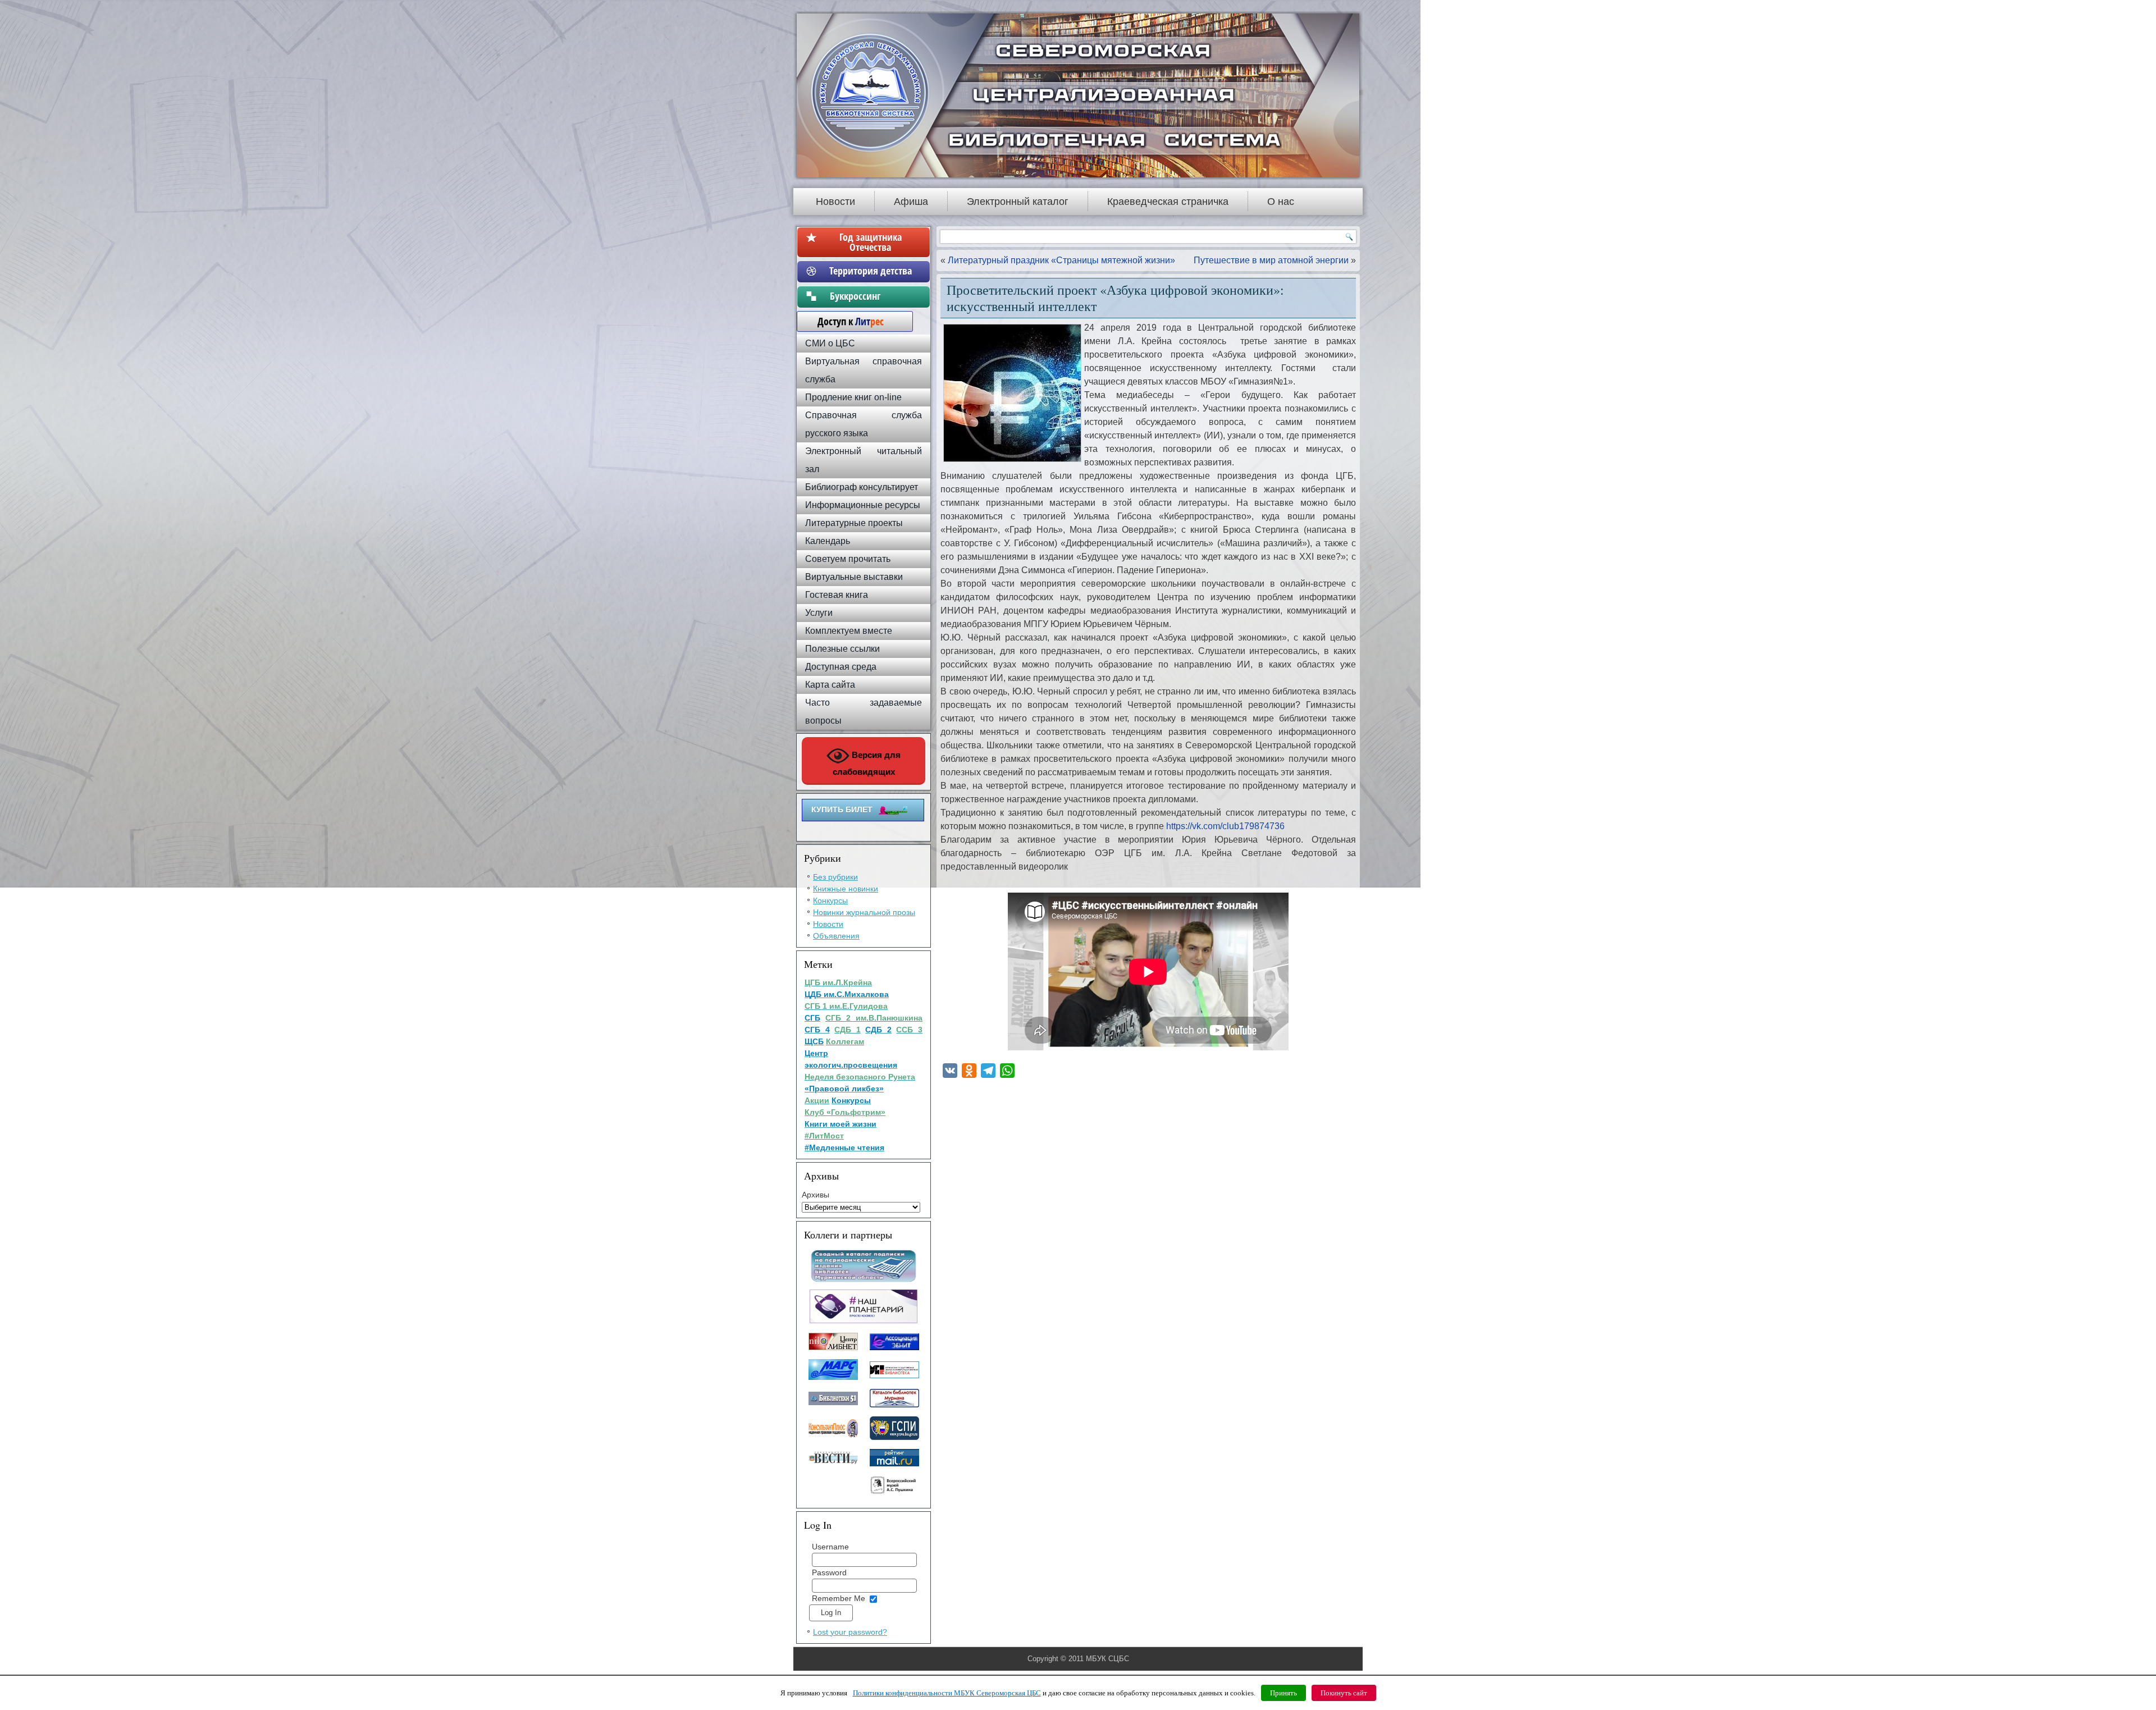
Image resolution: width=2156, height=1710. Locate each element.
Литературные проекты (854, 523)
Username (830, 1547)
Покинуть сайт (1344, 1693)
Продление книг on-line (853, 397)
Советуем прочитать (848, 559)
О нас (1281, 202)
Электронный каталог (1018, 202)
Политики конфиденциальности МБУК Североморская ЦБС (947, 1693)
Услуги (819, 613)
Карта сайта (830, 685)
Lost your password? (850, 1632)
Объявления (836, 936)
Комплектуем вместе (849, 631)
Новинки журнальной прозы (864, 912)
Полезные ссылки (842, 649)
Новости (835, 202)
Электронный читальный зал (864, 460)
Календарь (828, 541)
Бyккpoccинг (871, 296)
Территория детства (871, 271)
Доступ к (845, 321)
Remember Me (839, 1598)
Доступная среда (841, 667)
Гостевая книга (837, 595)
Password (829, 1572)
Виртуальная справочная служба (864, 370)
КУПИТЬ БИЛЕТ (842, 810)
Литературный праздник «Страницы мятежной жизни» (1061, 260)
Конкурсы (830, 900)
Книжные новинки (846, 889)
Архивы (816, 1195)
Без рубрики (835, 877)
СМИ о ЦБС (830, 343)
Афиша (911, 202)
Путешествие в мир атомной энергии (1271, 260)
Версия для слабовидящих (867, 763)
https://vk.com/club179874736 (1225, 826)
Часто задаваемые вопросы (864, 712)
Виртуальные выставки (854, 577)
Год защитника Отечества (871, 242)
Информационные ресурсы (863, 505)
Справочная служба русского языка (864, 424)
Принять (1283, 1693)
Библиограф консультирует (862, 487)
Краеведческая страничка (1168, 202)
